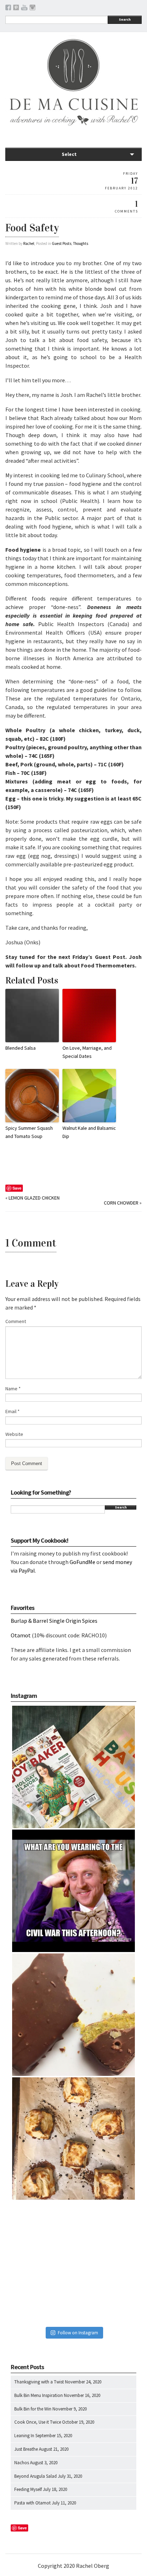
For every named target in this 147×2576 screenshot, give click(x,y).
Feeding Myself (28, 2489)
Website (14, 1434)
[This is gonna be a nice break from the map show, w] (73, 1767)
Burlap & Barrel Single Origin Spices (54, 1621)
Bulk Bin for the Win (33, 2409)
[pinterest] (16, 9)
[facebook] (8, 9)
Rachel (29, 243)
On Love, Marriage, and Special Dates (87, 1052)
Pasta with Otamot (32, 2503)
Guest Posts (62, 243)
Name (13, 1389)
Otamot (21, 1635)
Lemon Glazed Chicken (34, 1198)
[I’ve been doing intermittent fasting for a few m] (73, 2139)
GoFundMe (82, 1562)
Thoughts (81, 243)
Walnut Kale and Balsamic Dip (89, 1132)
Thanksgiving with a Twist (39, 2382)
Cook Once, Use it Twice (38, 2422)
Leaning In (24, 2436)
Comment (16, 1321)
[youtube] (24, 9)
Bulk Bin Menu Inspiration (39, 2395)
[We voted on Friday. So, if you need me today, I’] (73, 2015)
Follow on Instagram (78, 2333)
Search (125, 19)
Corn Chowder (121, 1203)
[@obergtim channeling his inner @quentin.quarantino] (73, 1891)
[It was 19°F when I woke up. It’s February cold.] (73, 2262)
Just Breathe (26, 2449)
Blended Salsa (21, 1048)
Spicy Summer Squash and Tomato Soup (29, 1132)
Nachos (22, 2463)
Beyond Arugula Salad (36, 2476)
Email (12, 1411)
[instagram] (32, 9)
